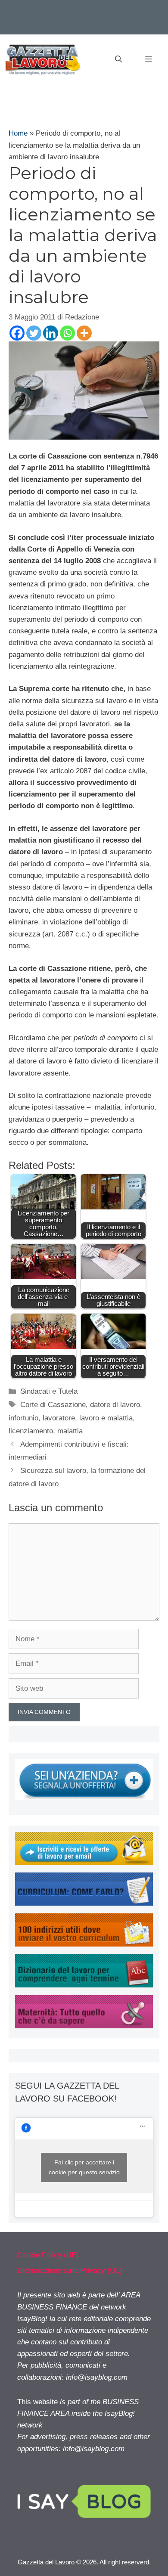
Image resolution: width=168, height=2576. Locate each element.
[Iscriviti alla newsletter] (84, 1862)
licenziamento (31, 1431)
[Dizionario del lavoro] (84, 1985)
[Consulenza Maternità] (84, 2026)
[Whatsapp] (67, 333)
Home (18, 133)
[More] (84, 333)
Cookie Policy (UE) (48, 2255)
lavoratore (59, 1418)
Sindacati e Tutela (49, 1391)
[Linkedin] (51, 333)
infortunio (23, 1418)
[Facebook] (17, 333)
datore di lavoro (115, 1405)
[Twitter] (34, 333)
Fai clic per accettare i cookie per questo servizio (84, 2167)
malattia (70, 1431)
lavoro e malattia (106, 1418)
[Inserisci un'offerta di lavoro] (84, 1798)
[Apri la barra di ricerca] (118, 59)
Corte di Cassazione (53, 1405)
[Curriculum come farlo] (84, 1903)
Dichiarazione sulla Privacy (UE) (70, 2271)
